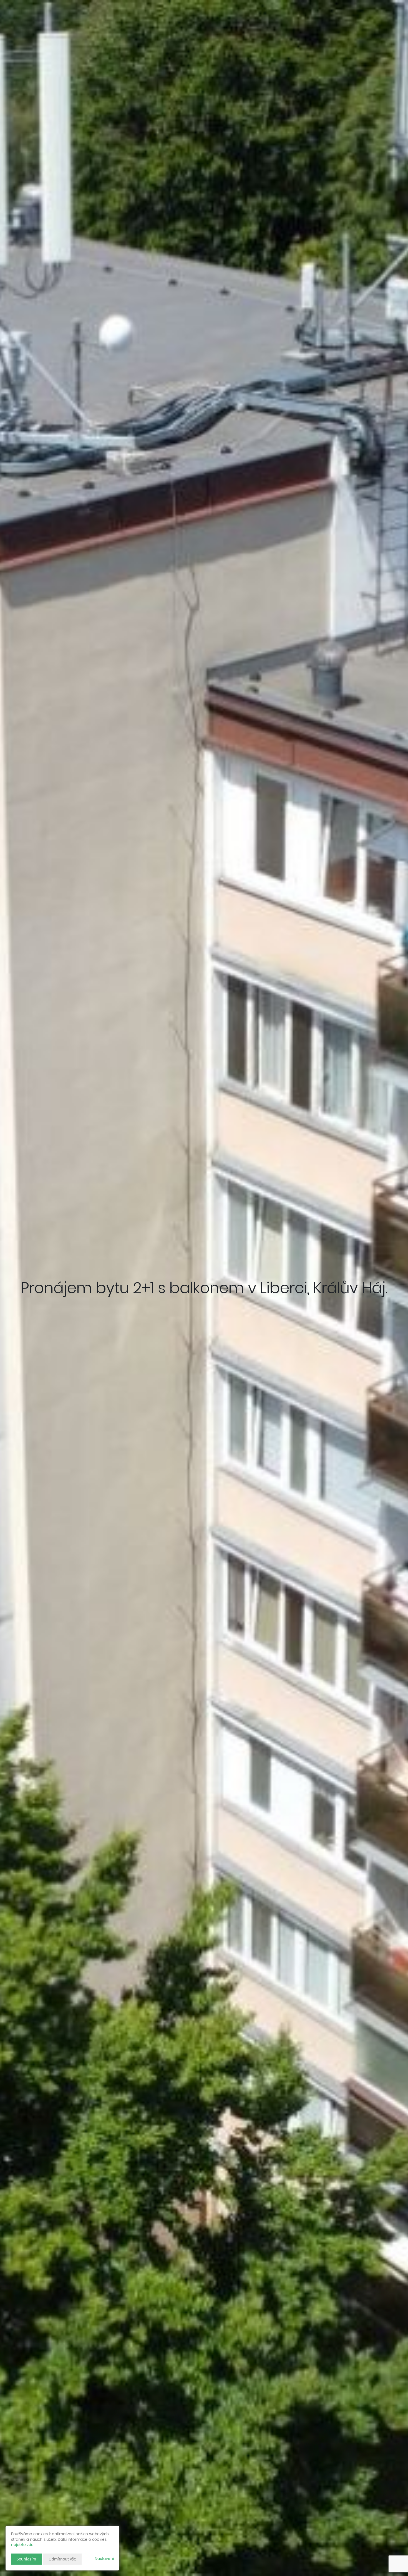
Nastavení (104, 2559)
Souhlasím (26, 2559)
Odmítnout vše (62, 2559)
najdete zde (22, 2545)
